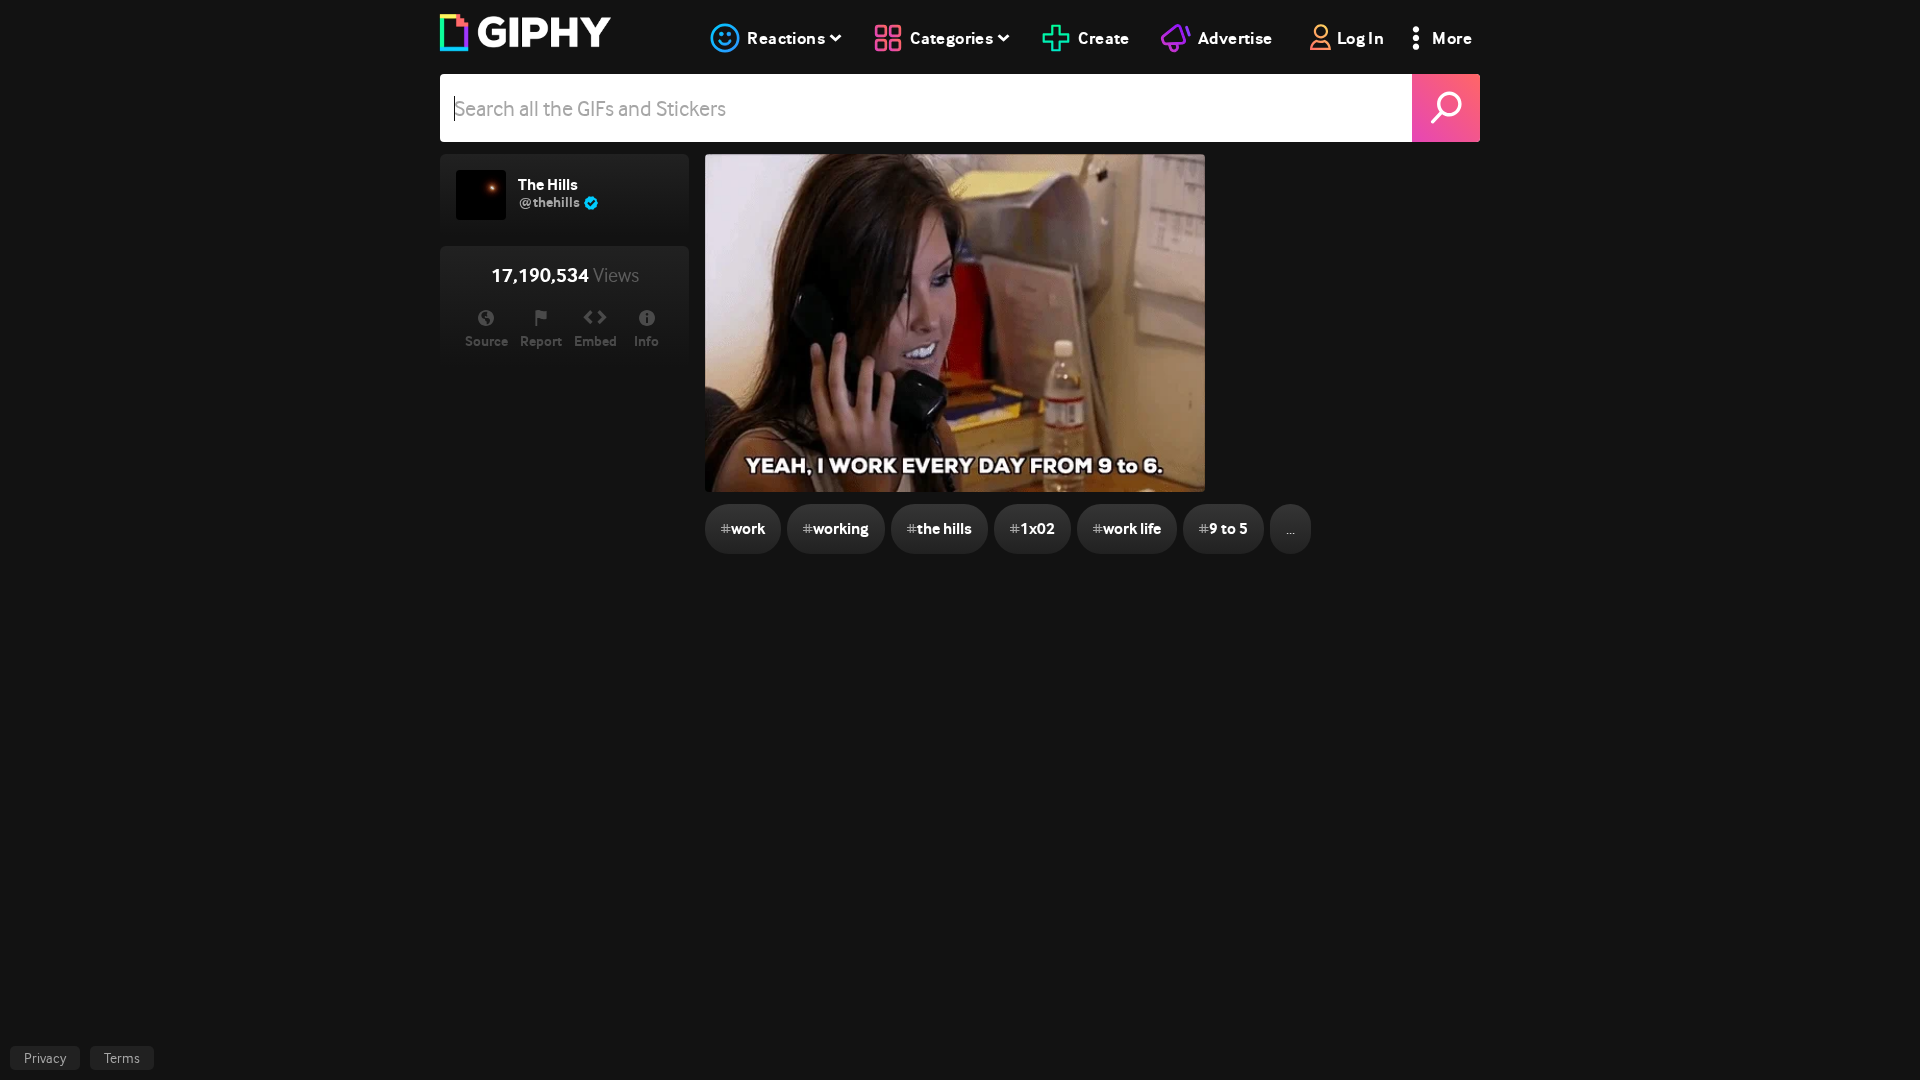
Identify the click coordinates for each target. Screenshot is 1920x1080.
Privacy (45, 1058)
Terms (122, 1058)
